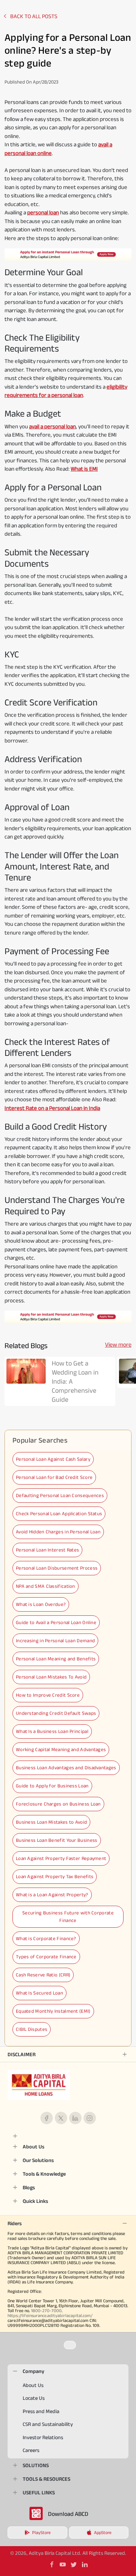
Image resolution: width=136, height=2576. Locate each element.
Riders (15, 2223)
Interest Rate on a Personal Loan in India (52, 1108)
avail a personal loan (53, 426)
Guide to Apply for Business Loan (52, 1786)
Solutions (36, 2465)
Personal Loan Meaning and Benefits (56, 1659)
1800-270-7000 (46, 2310)
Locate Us (34, 2398)
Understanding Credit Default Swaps (56, 1713)
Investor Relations (43, 2437)
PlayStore (41, 2532)
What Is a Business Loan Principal (52, 1731)
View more (118, 1345)
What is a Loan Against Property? (52, 1895)
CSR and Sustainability (48, 2424)
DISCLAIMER (22, 2054)
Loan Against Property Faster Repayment (61, 1858)
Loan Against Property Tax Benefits (55, 1876)
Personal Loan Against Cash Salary (53, 1459)
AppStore (103, 2532)
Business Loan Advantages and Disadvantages (66, 1768)
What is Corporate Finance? (46, 1938)
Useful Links (39, 2492)
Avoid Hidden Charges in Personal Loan (58, 1532)
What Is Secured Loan (39, 1993)
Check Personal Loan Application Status (59, 1514)
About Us (33, 2147)
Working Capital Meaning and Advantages (61, 1749)
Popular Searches (40, 1440)
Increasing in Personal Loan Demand (55, 1641)
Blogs (29, 2187)
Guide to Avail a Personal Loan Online (56, 1622)
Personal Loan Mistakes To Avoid (51, 1677)
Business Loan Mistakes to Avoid (51, 1822)
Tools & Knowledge (44, 2174)
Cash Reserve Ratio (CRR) (43, 1975)
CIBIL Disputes (32, 2029)
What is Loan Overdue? (41, 1604)
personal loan (43, 212)
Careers (31, 2450)
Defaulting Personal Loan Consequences (60, 1495)
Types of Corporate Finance (46, 1957)
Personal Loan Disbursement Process (57, 1568)
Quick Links (35, 2201)
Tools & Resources (46, 2479)
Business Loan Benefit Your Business (57, 1840)
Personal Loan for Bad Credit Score (54, 1477)
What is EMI (84, 469)
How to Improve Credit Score (48, 1695)
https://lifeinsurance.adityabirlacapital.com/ (50, 2315)
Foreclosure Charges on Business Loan (58, 1804)
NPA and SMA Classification (46, 1586)
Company (33, 2371)
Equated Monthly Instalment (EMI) (53, 2011)
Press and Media (41, 2411)
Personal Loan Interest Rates (47, 1550)
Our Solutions (38, 2160)
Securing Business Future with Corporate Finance (68, 1917)
